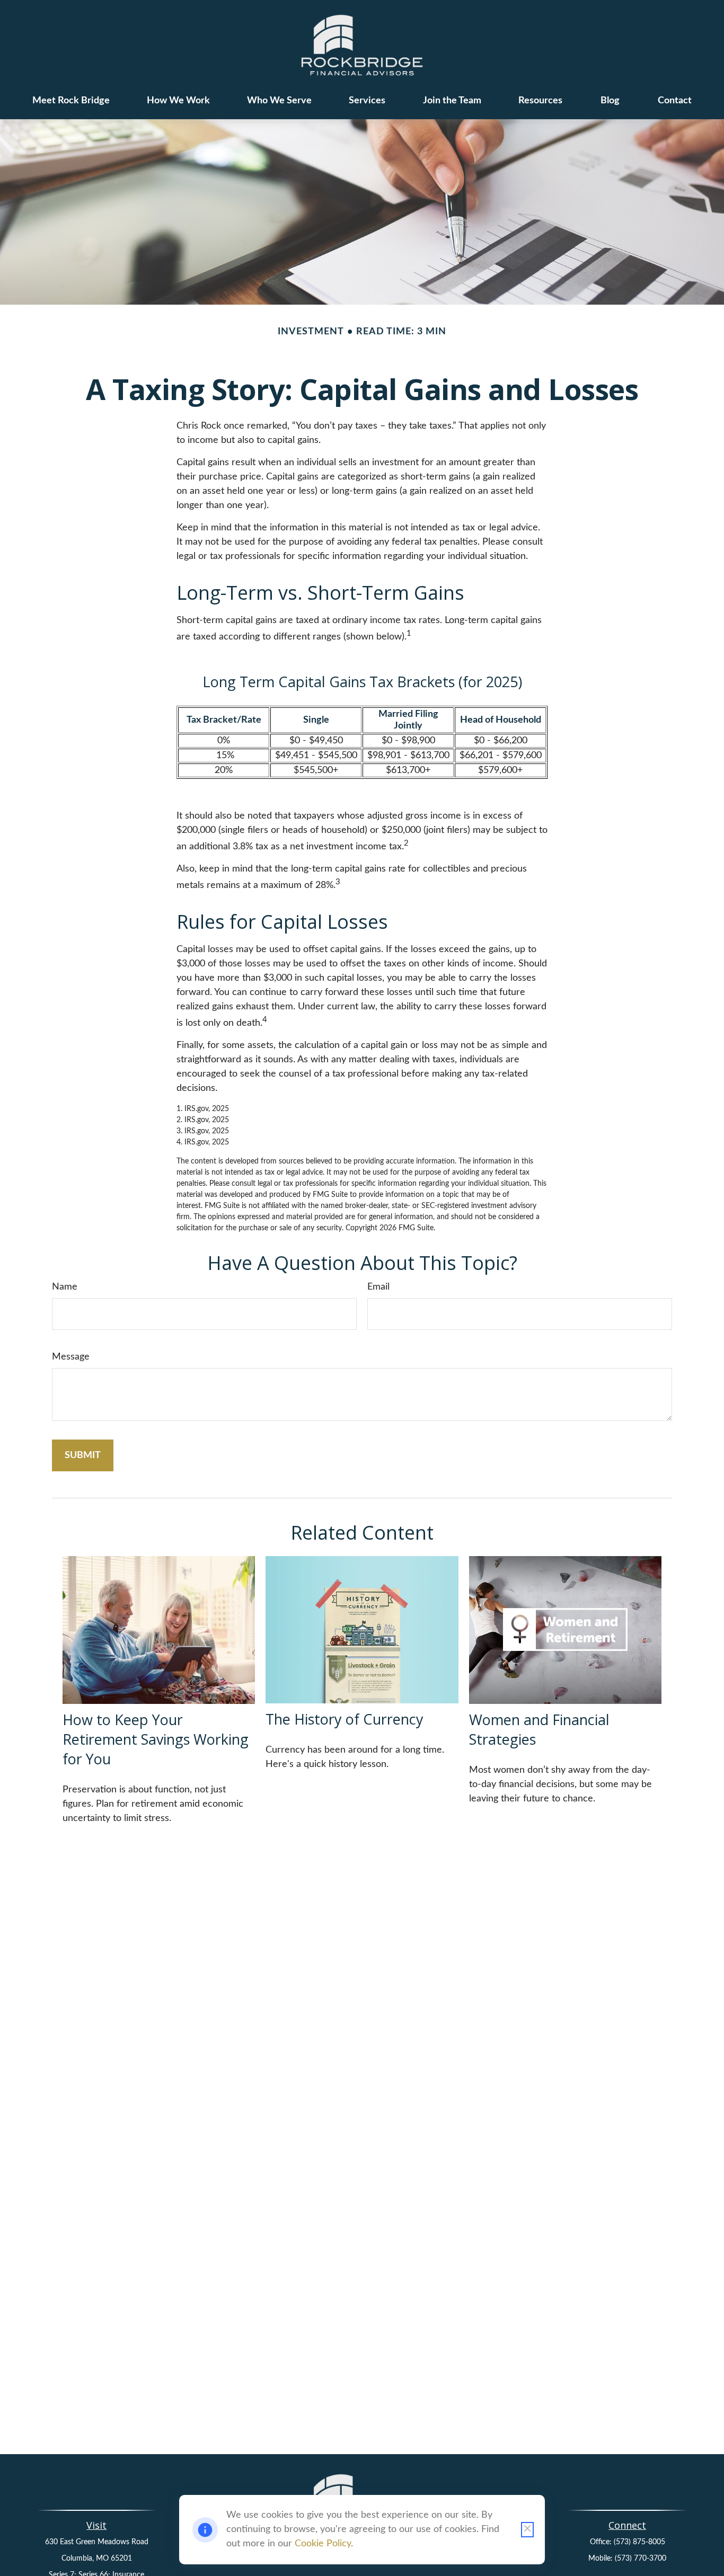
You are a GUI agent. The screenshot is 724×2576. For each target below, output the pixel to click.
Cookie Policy (323, 2544)
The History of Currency (345, 1719)
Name (65, 1287)
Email (378, 1287)
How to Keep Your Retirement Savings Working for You (156, 1739)
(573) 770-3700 (641, 2559)
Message (71, 1357)
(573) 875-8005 (639, 2542)
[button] (71, 101)
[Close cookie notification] (527, 2530)
